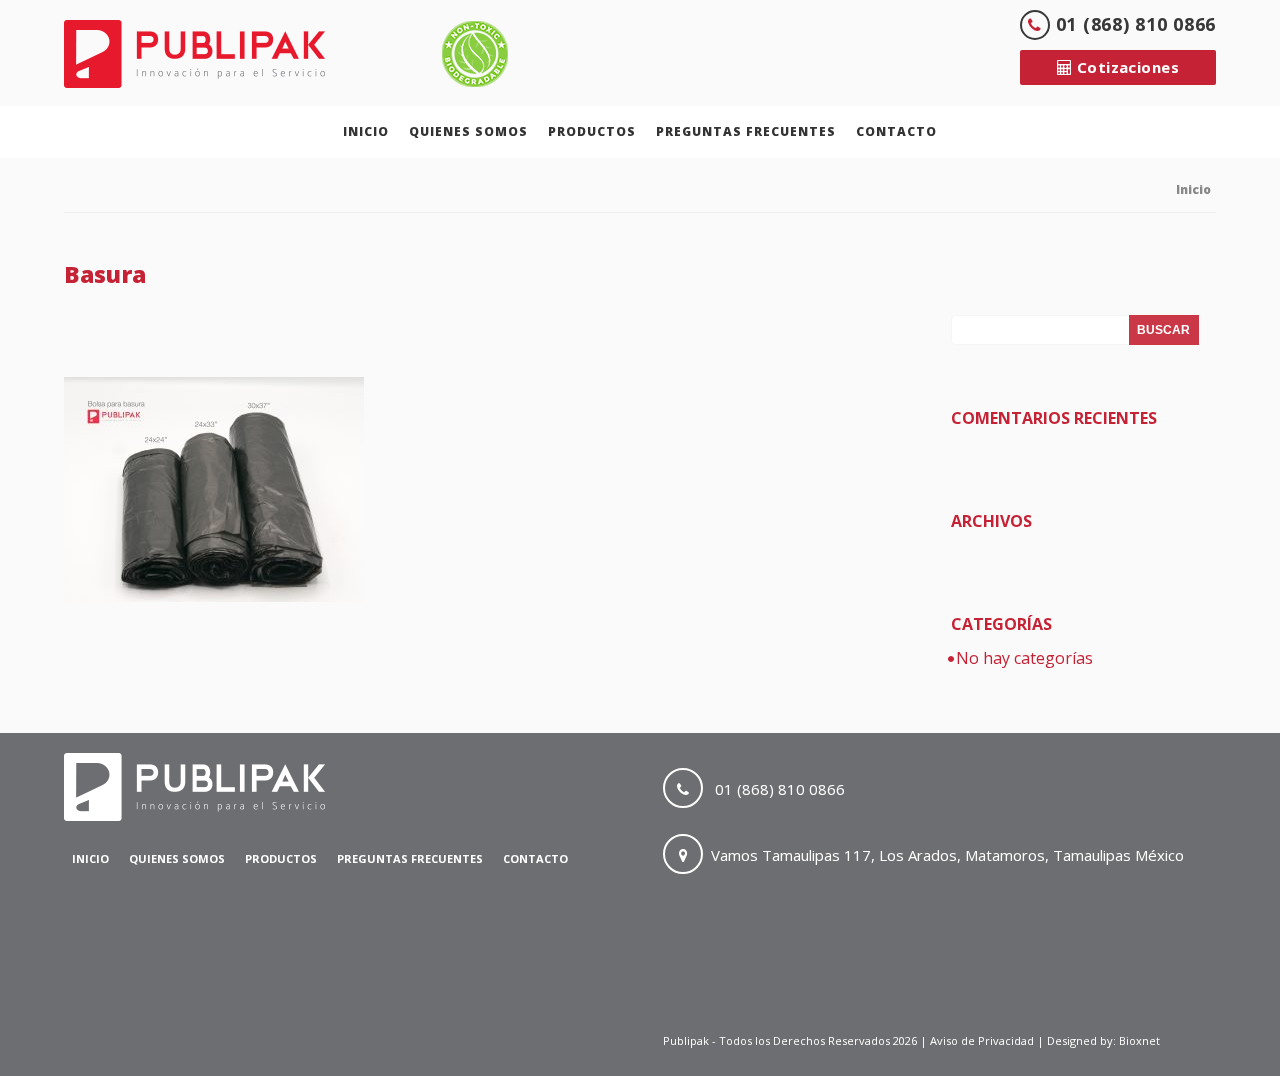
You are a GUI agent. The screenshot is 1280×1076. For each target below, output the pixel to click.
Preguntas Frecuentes (746, 131)
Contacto (896, 131)
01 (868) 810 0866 (1133, 24)
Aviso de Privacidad (983, 1040)
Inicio (366, 131)
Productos (592, 131)
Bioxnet (1139, 1040)
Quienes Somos (468, 131)
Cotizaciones (1125, 67)
